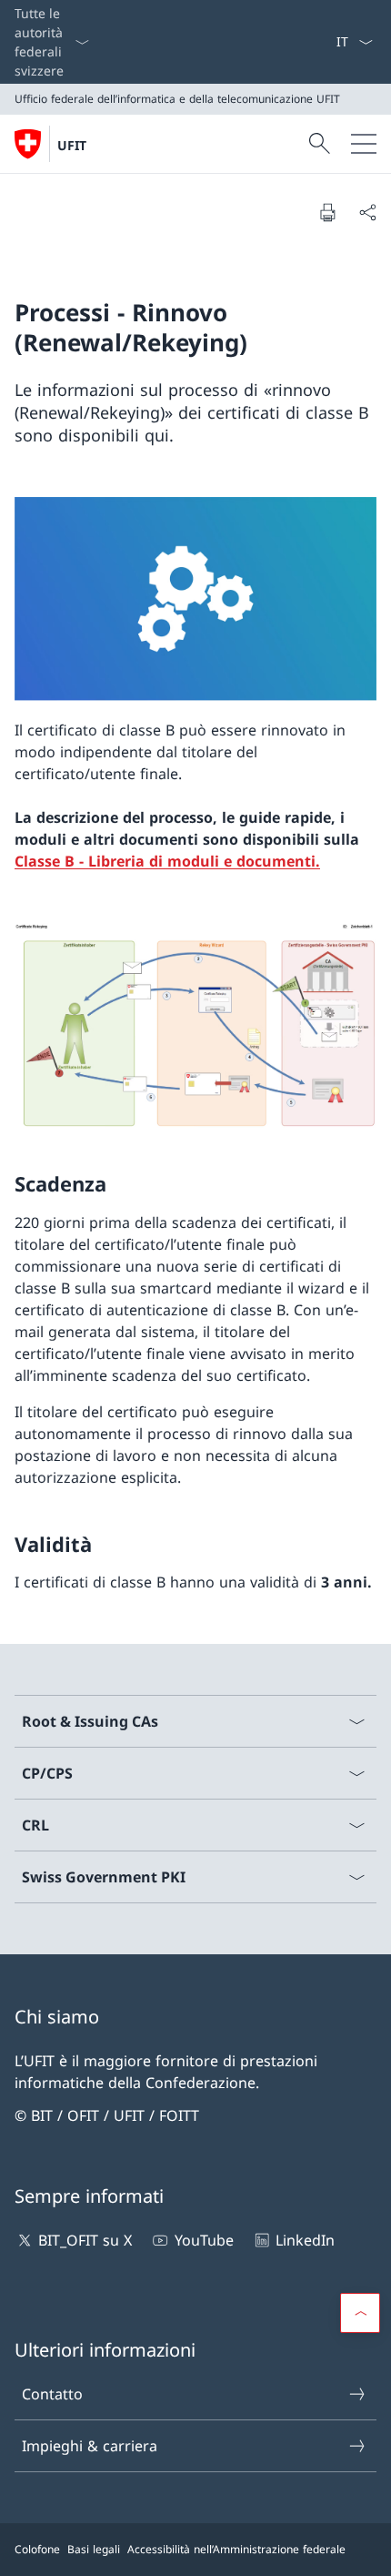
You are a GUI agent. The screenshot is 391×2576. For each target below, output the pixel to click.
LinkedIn (305, 2240)
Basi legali (94, 2549)
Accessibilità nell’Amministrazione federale (236, 2549)
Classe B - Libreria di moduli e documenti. (167, 861)
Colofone (37, 2549)
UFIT (72, 145)
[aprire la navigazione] (364, 144)
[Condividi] (367, 212)
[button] (360, 2313)
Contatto (52, 2394)
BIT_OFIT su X (85, 2240)
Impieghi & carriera (90, 2446)
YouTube (204, 2240)
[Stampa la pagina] (327, 212)
